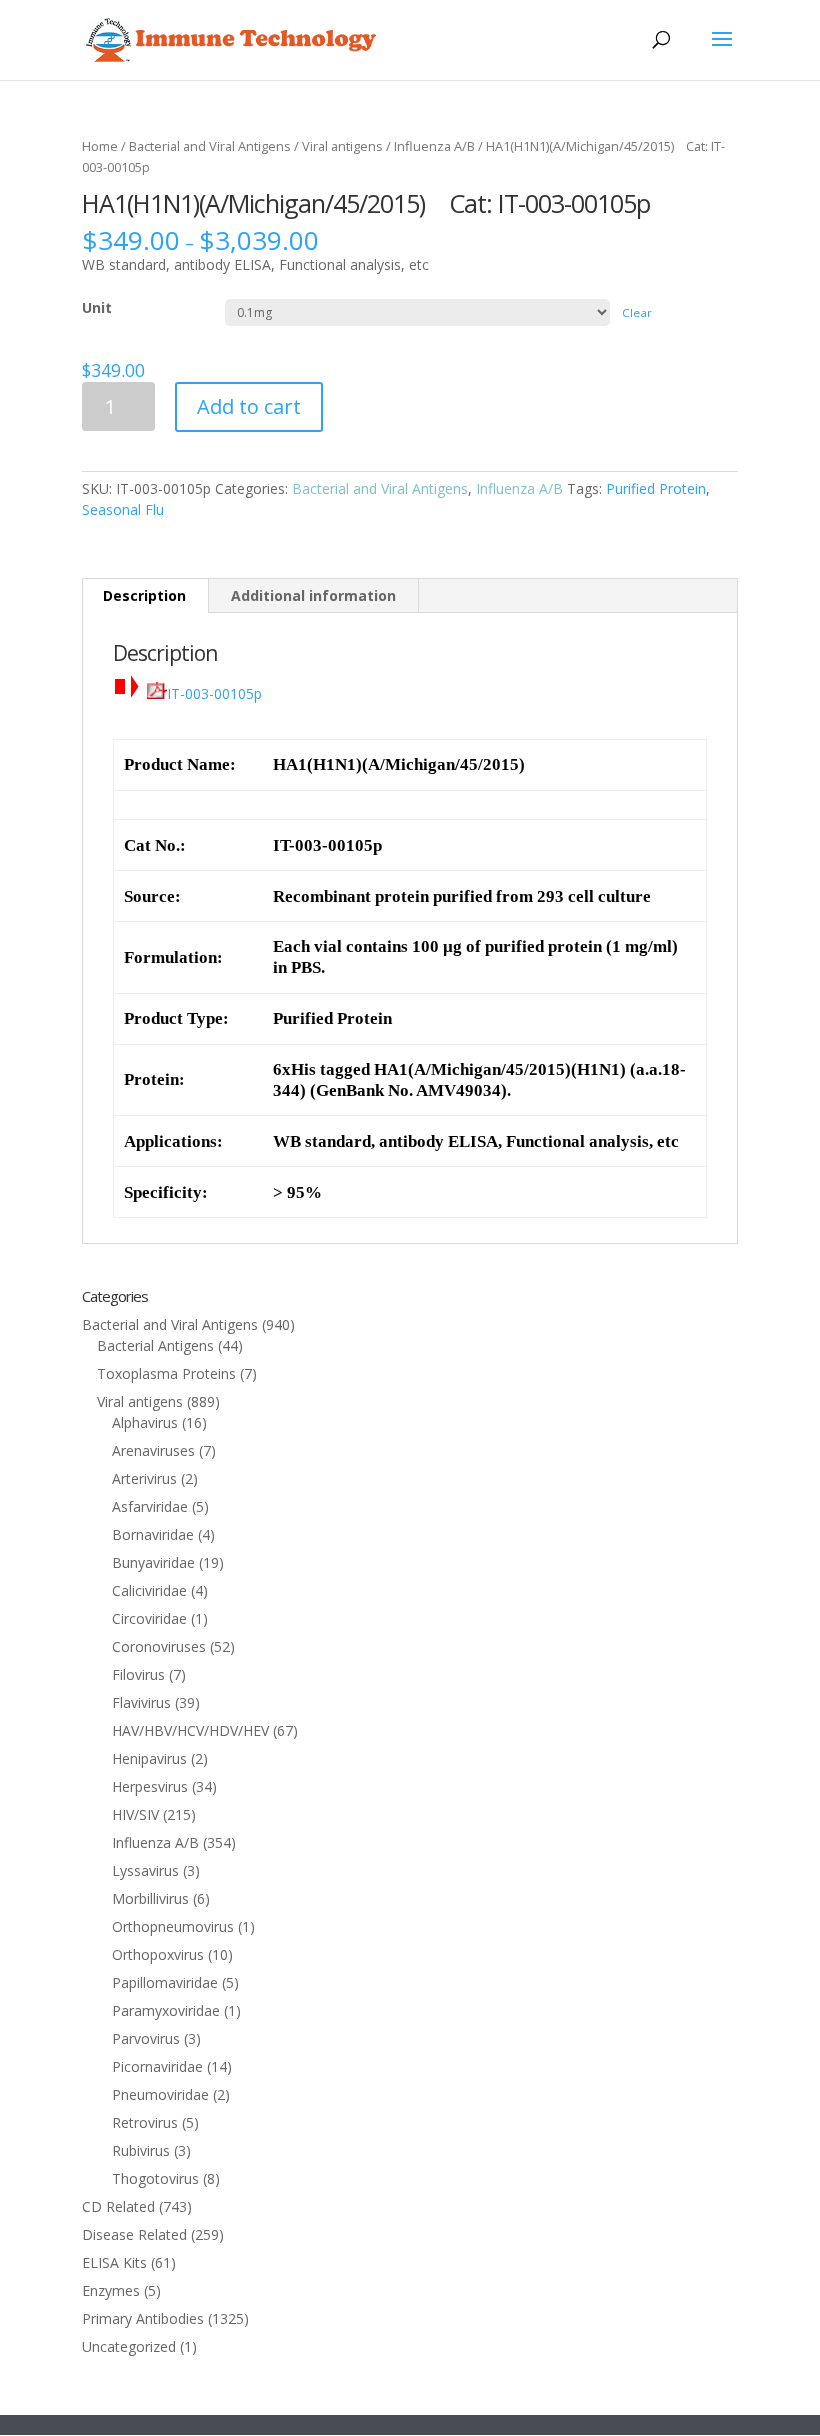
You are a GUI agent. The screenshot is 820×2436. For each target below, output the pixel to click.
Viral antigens (342, 146)
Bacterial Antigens (155, 1345)
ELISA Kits (114, 2262)
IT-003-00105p (214, 693)
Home (100, 146)
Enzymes (111, 2290)
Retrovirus (145, 2122)
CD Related (118, 2206)
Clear (637, 312)
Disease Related (134, 2234)
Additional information (313, 595)
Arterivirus (144, 1478)
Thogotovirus (155, 2178)
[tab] (145, 596)
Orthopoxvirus (158, 1954)
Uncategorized (129, 2346)
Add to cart (249, 406)
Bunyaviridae (153, 1562)
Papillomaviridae (165, 1982)
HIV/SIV (135, 1814)
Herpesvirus (150, 1786)
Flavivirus (141, 1702)
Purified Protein (656, 488)
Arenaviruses (153, 1450)
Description (144, 595)
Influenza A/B (434, 146)
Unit (97, 307)
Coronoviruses (159, 1646)
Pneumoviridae (160, 2094)
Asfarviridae (150, 1506)
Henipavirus (149, 1758)
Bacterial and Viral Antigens (210, 146)
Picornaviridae (157, 2066)
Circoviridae (149, 1618)
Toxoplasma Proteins (166, 1373)
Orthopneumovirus (173, 1926)
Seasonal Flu (123, 509)
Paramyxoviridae (166, 2010)
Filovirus (138, 1674)
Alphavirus (145, 1422)
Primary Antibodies (143, 2318)
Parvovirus (146, 2038)
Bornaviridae (153, 1534)
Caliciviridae (149, 1590)
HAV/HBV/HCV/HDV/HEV (190, 1730)
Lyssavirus (145, 1870)
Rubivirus (141, 2150)
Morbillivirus (150, 1898)
